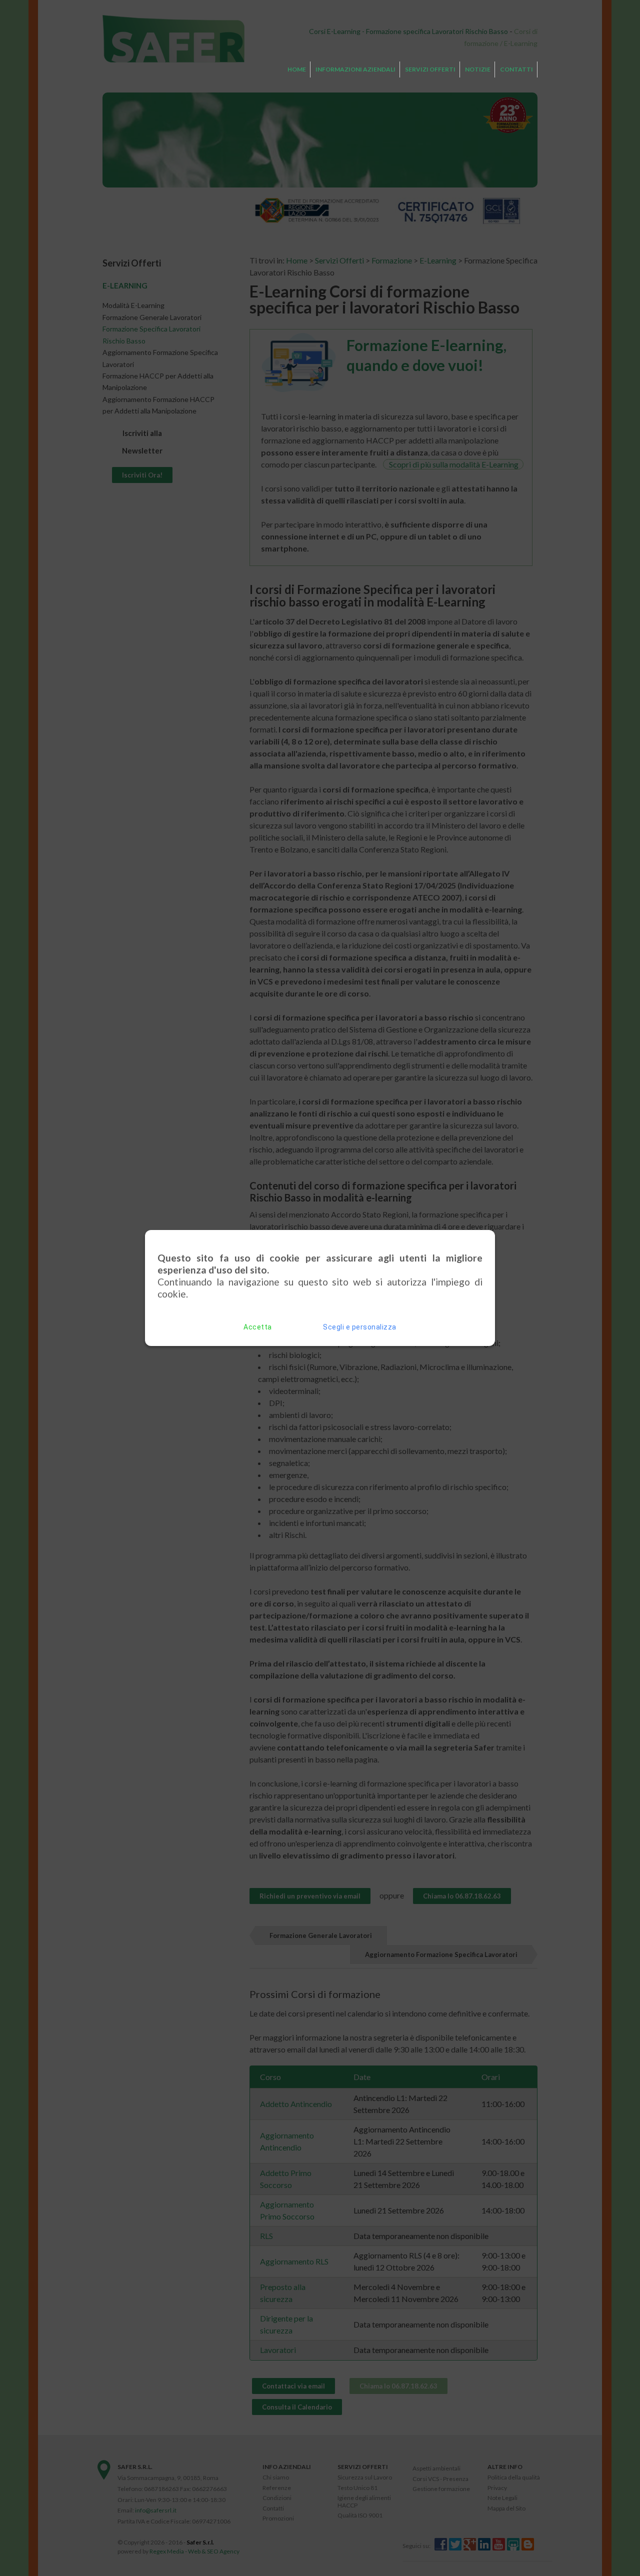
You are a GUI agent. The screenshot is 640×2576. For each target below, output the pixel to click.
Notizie (478, 69)
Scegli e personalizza (360, 1327)
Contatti (516, 69)
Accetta (258, 1327)
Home (297, 69)
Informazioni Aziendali (355, 69)
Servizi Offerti (430, 69)
